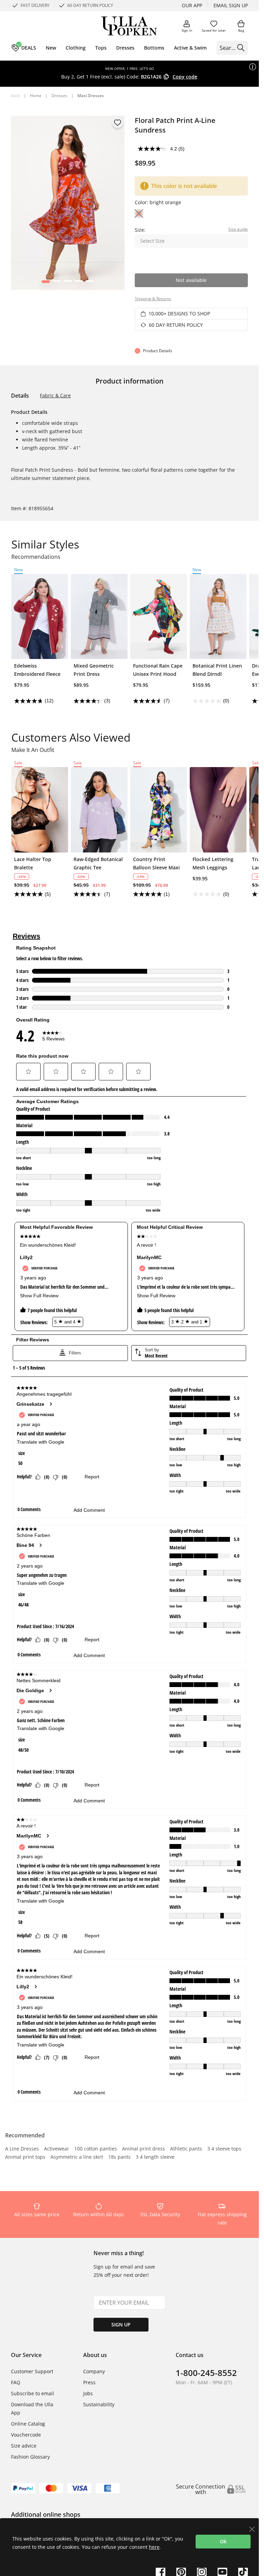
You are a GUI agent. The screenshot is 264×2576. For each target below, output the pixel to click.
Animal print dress (144, 2149)
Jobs (88, 2393)
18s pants (119, 2157)
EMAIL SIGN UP (231, 5)
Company (94, 2371)
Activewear (57, 2149)
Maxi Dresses (91, 96)
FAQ (16, 2382)
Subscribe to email (32, 2393)
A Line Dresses (22, 2149)
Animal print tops (25, 2157)
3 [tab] (68, 283)
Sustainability (99, 2404)
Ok (223, 2541)
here (154, 2547)
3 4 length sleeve (155, 2157)
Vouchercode (26, 2435)
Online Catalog (28, 2424)
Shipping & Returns (153, 299)
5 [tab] (90, 283)
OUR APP (192, 5)
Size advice (24, 2446)
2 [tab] (57, 283)
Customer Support (32, 2371)
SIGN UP (121, 2324)
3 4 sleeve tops (224, 2149)
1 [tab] (46, 283)
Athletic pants (186, 2149)
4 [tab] (79, 283)
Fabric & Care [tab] (55, 395)
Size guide (238, 229)
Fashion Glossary (30, 2457)
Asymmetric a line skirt (77, 2157)
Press (89, 2382)
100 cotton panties (96, 2149)
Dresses (59, 96)
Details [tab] (20, 396)
